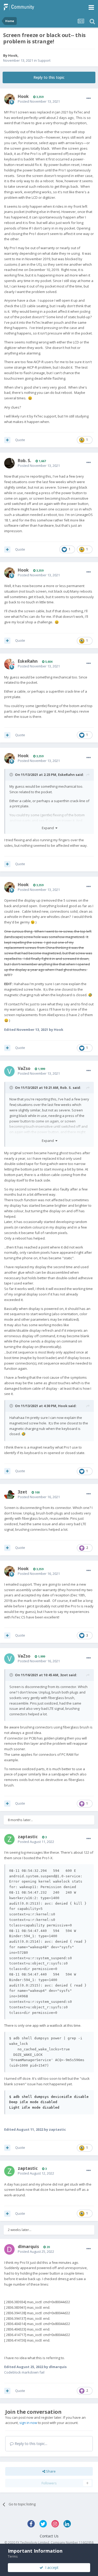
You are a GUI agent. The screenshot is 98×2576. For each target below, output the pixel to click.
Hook (13, 55)
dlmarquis (28, 2246)
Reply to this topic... (30, 2444)
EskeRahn (28, 661)
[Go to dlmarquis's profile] (9, 2249)
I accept (51, 2567)
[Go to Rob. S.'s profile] (9, 463)
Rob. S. (24, 461)
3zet (22, 1492)
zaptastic (28, 1837)
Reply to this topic (49, 77)
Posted (39, 101)
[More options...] (89, 98)
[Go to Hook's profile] (9, 99)
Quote (20, 440)
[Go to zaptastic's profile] (9, 1839)
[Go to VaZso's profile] (9, 1071)
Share (50, 2471)
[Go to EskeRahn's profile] (9, 664)
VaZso (24, 1068)
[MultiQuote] (7, 440)
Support (44, 60)
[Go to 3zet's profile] (9, 1495)
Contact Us (49, 2536)
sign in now (28, 2423)
